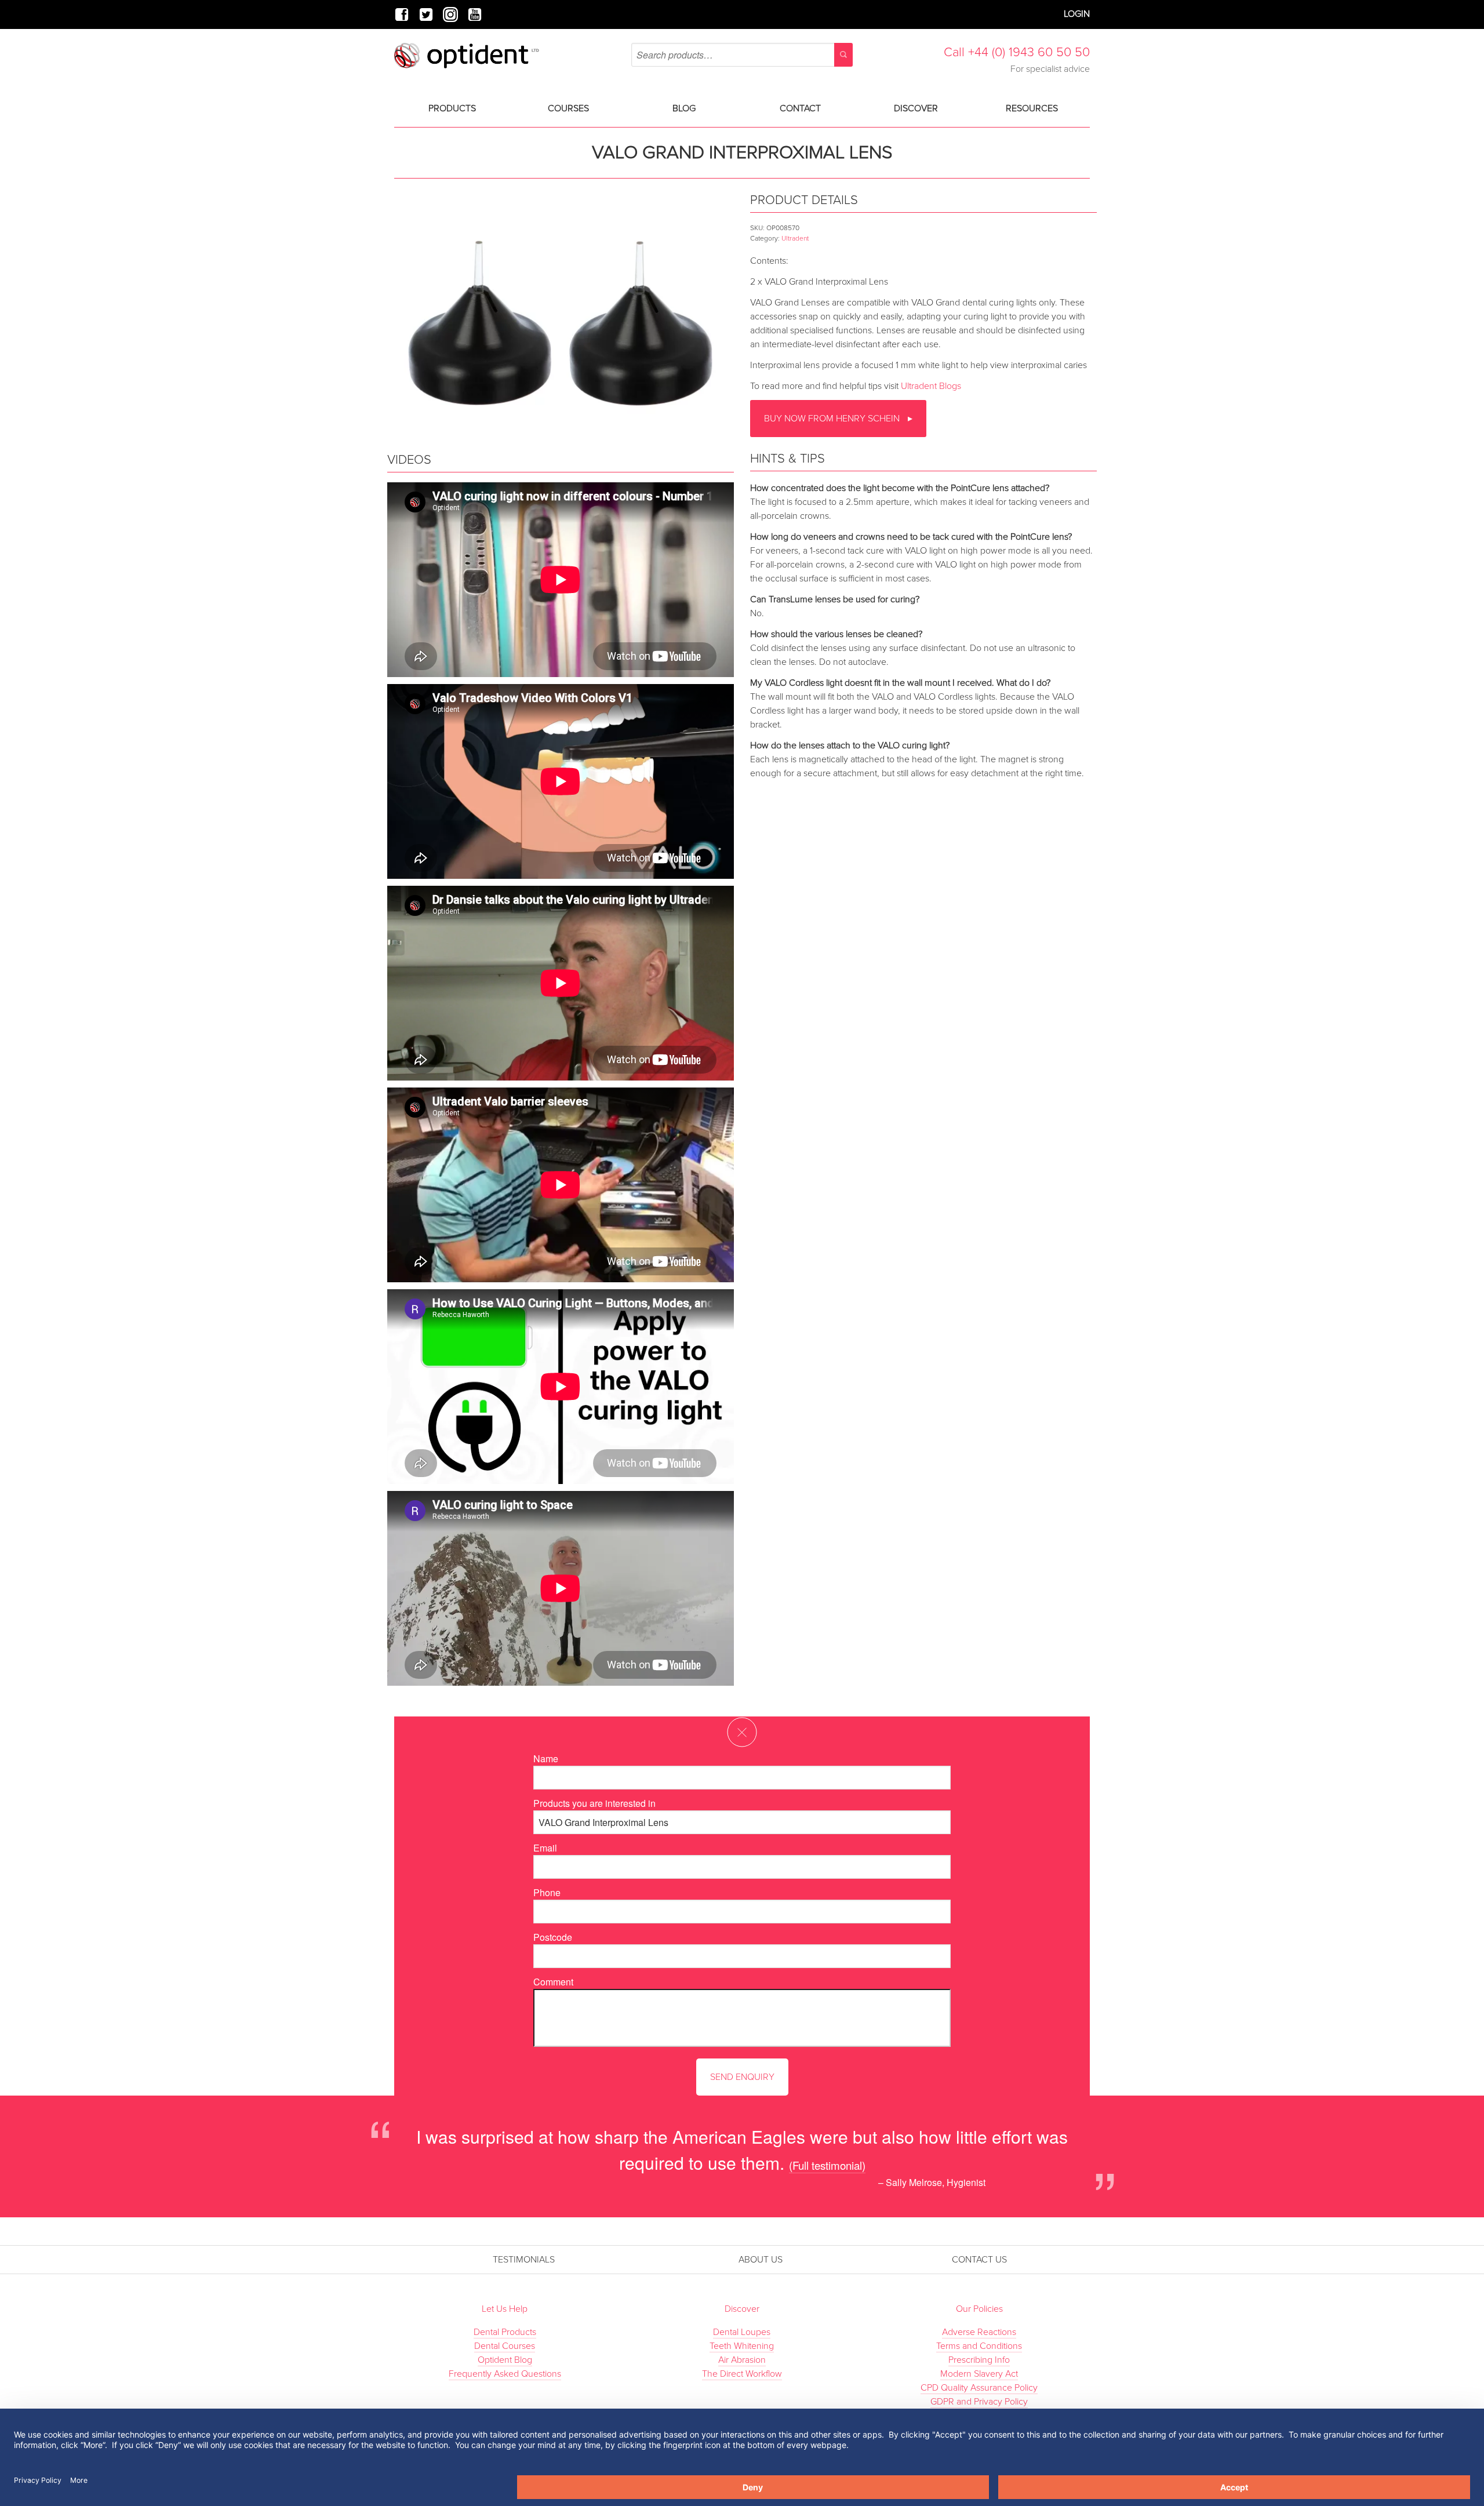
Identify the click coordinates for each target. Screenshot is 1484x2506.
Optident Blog (505, 2360)
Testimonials (524, 2260)
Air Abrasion (742, 2360)
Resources (1032, 108)
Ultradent (795, 238)
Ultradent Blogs (931, 386)
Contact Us (979, 2260)
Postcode (553, 1937)
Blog (684, 108)
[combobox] (742, 55)
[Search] (843, 55)
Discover (916, 108)
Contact (800, 108)
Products (452, 108)
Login (1077, 14)
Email (545, 1848)
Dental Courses (505, 2346)
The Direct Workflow (742, 2374)
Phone (547, 1892)
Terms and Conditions (979, 2346)
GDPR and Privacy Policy (979, 2402)
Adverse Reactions (979, 2332)
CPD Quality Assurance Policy (979, 2388)
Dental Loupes (742, 2332)
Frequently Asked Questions (505, 2374)
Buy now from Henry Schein (833, 419)
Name (546, 1758)
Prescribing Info (979, 2360)
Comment (553, 1982)
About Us (761, 2260)
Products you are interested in (594, 1803)
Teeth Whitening (742, 2346)
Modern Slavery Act (979, 2374)
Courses (568, 108)
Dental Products (505, 2332)
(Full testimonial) (827, 2165)
